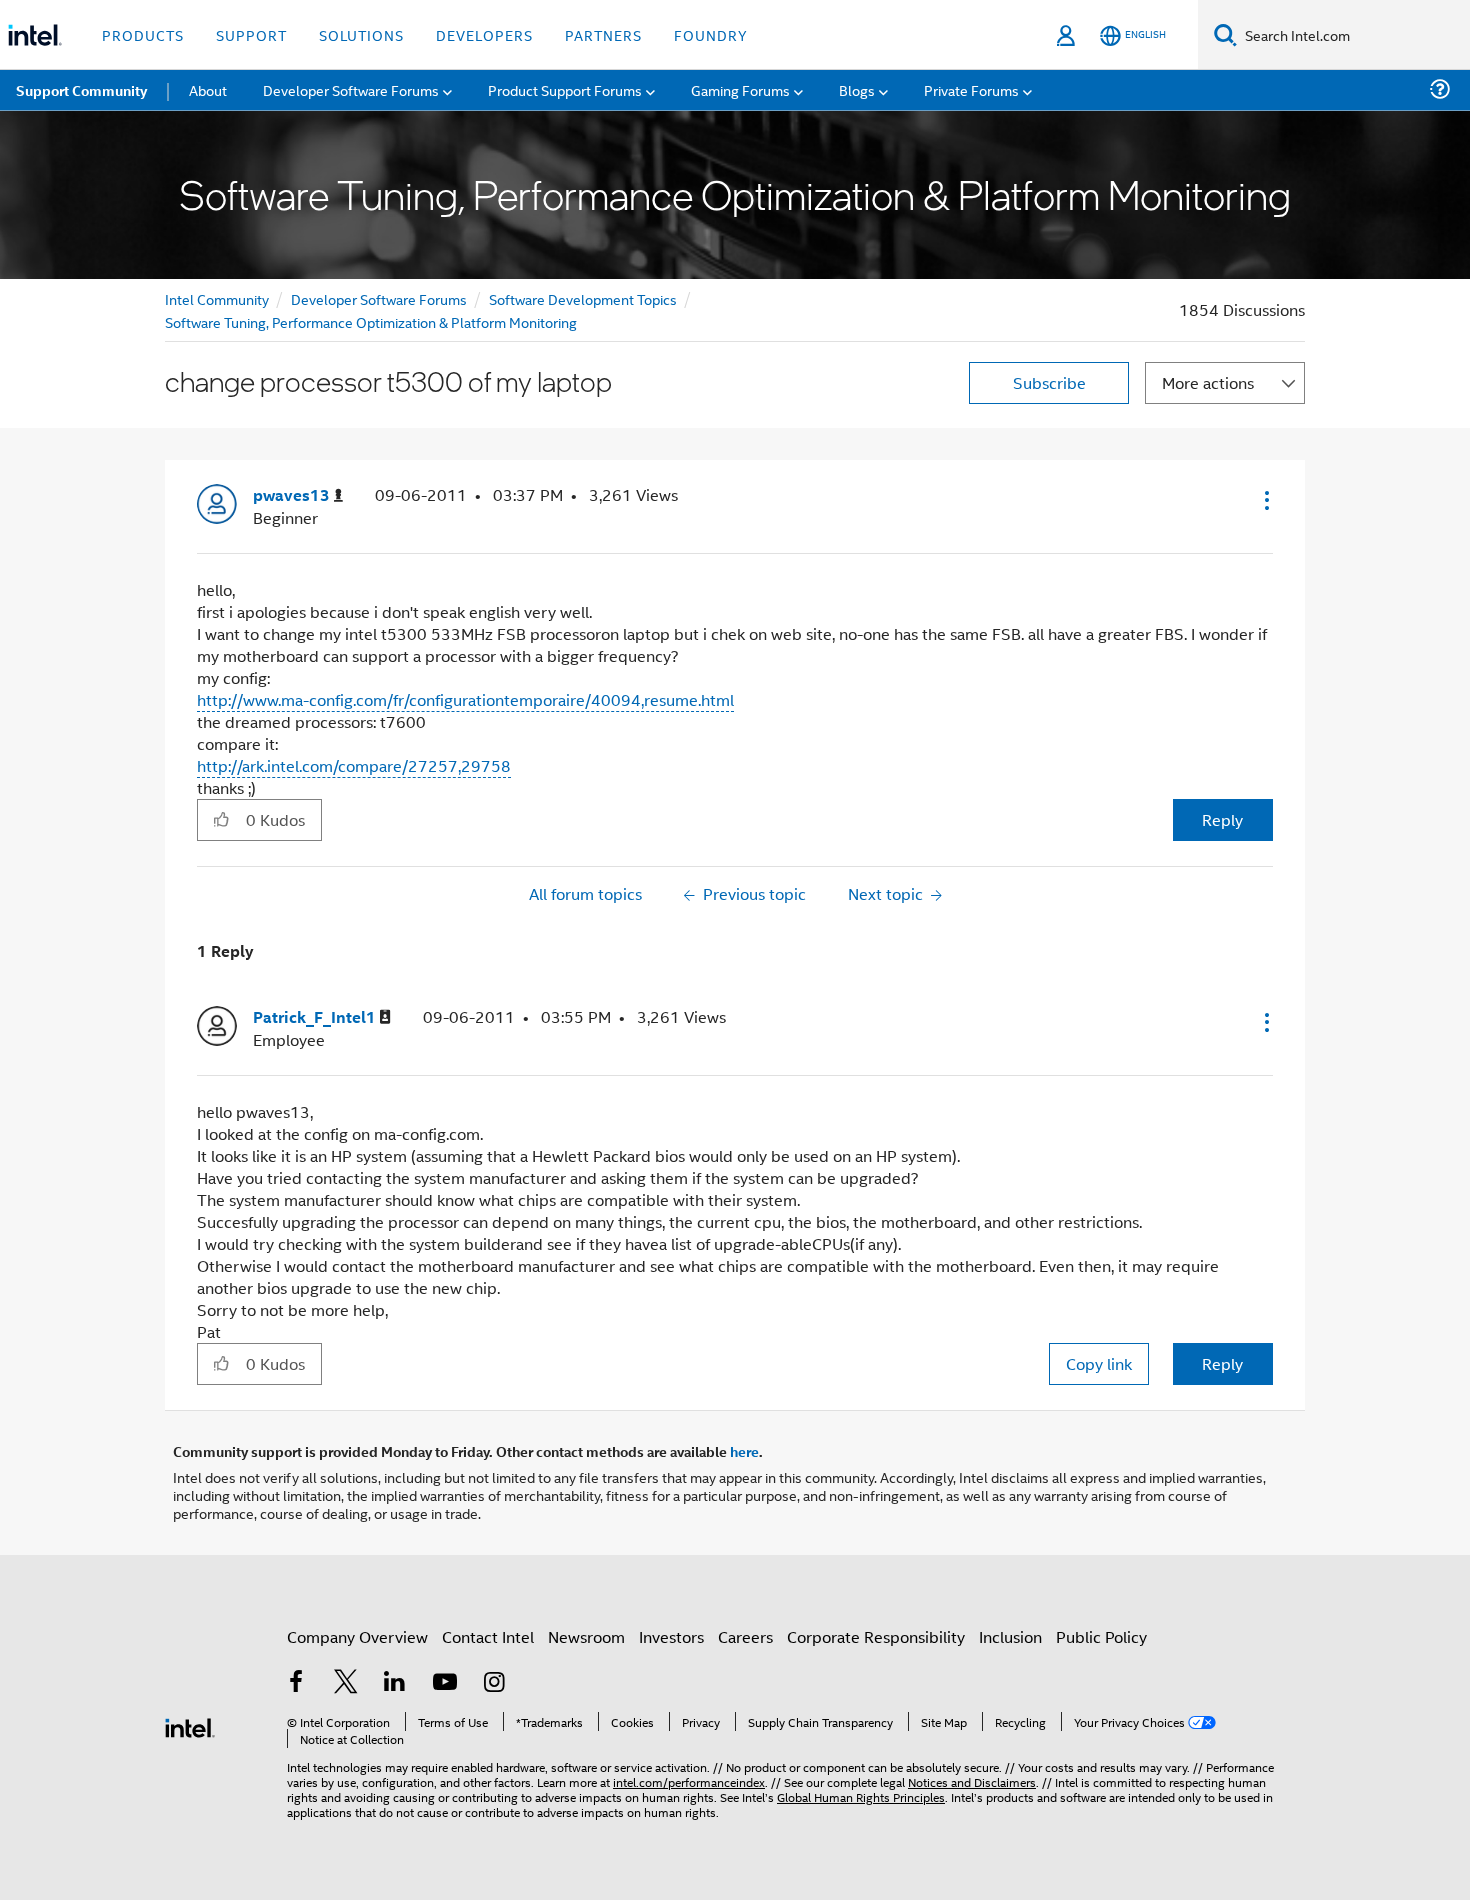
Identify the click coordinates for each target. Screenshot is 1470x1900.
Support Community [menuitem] (81, 90)
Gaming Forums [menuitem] (740, 89)
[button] (1265, 500)
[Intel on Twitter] (346, 1683)
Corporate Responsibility (876, 1636)
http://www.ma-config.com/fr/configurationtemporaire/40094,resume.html (465, 699)
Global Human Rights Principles (861, 1796)
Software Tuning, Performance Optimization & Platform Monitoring (371, 321)
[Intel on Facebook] (296, 1683)
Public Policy (1101, 1636)
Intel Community (217, 298)
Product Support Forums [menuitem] (565, 89)
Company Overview (357, 1636)
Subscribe (1049, 382)
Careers (745, 1636)
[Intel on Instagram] (494, 1683)
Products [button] (143, 34)
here (744, 1451)
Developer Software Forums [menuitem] (351, 89)
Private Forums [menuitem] (971, 89)
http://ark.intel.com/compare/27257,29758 (354, 765)
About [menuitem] (208, 89)
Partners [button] (603, 34)
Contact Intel (488, 1636)
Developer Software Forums (379, 298)
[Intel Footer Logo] (190, 1725)
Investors (671, 1636)
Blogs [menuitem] (857, 89)
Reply (1222, 819)
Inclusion (1010, 1636)
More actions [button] (1208, 382)
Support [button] (251, 34)
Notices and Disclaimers (972, 1781)
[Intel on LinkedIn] (395, 1683)
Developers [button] (484, 34)
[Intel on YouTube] (445, 1683)
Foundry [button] (711, 34)
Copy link (1099, 1363)
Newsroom (586, 1636)
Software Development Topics (583, 298)
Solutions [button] (361, 34)
